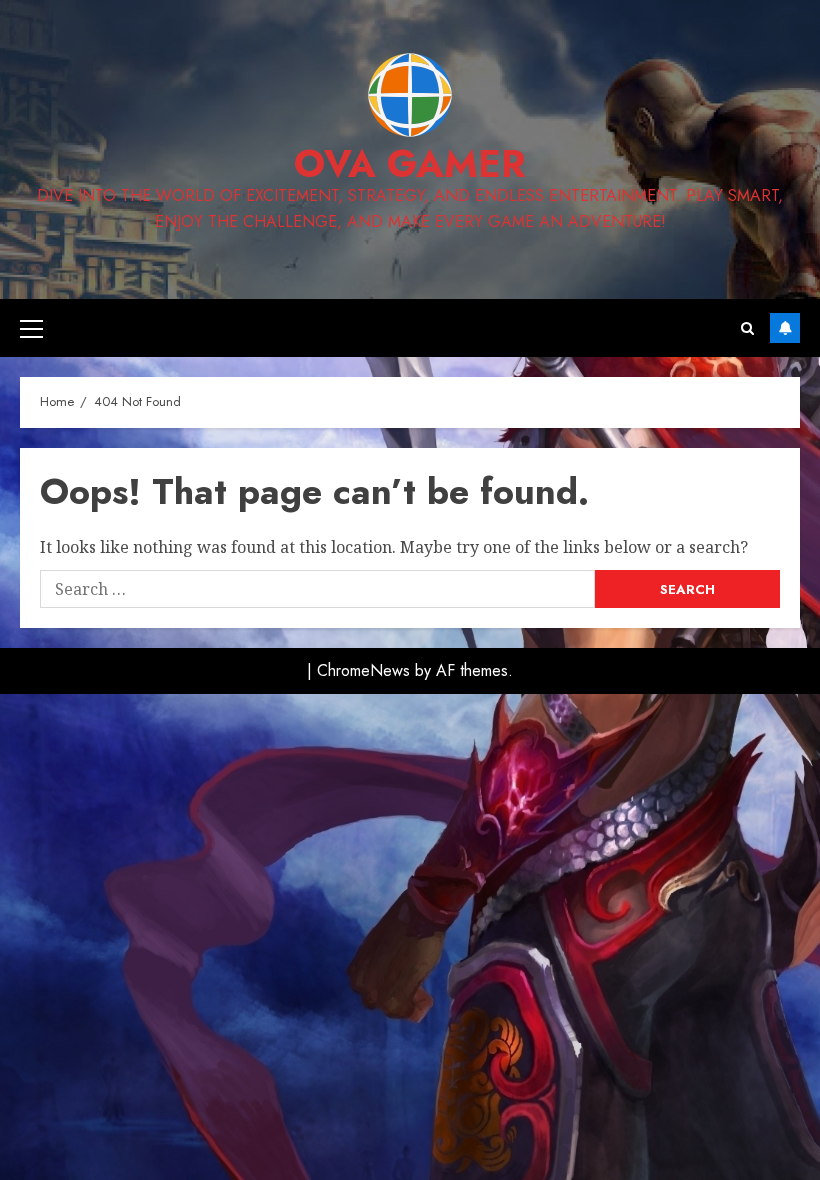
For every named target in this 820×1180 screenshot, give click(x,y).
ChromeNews (363, 670)
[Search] (747, 328)
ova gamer (410, 163)
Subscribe (785, 328)
